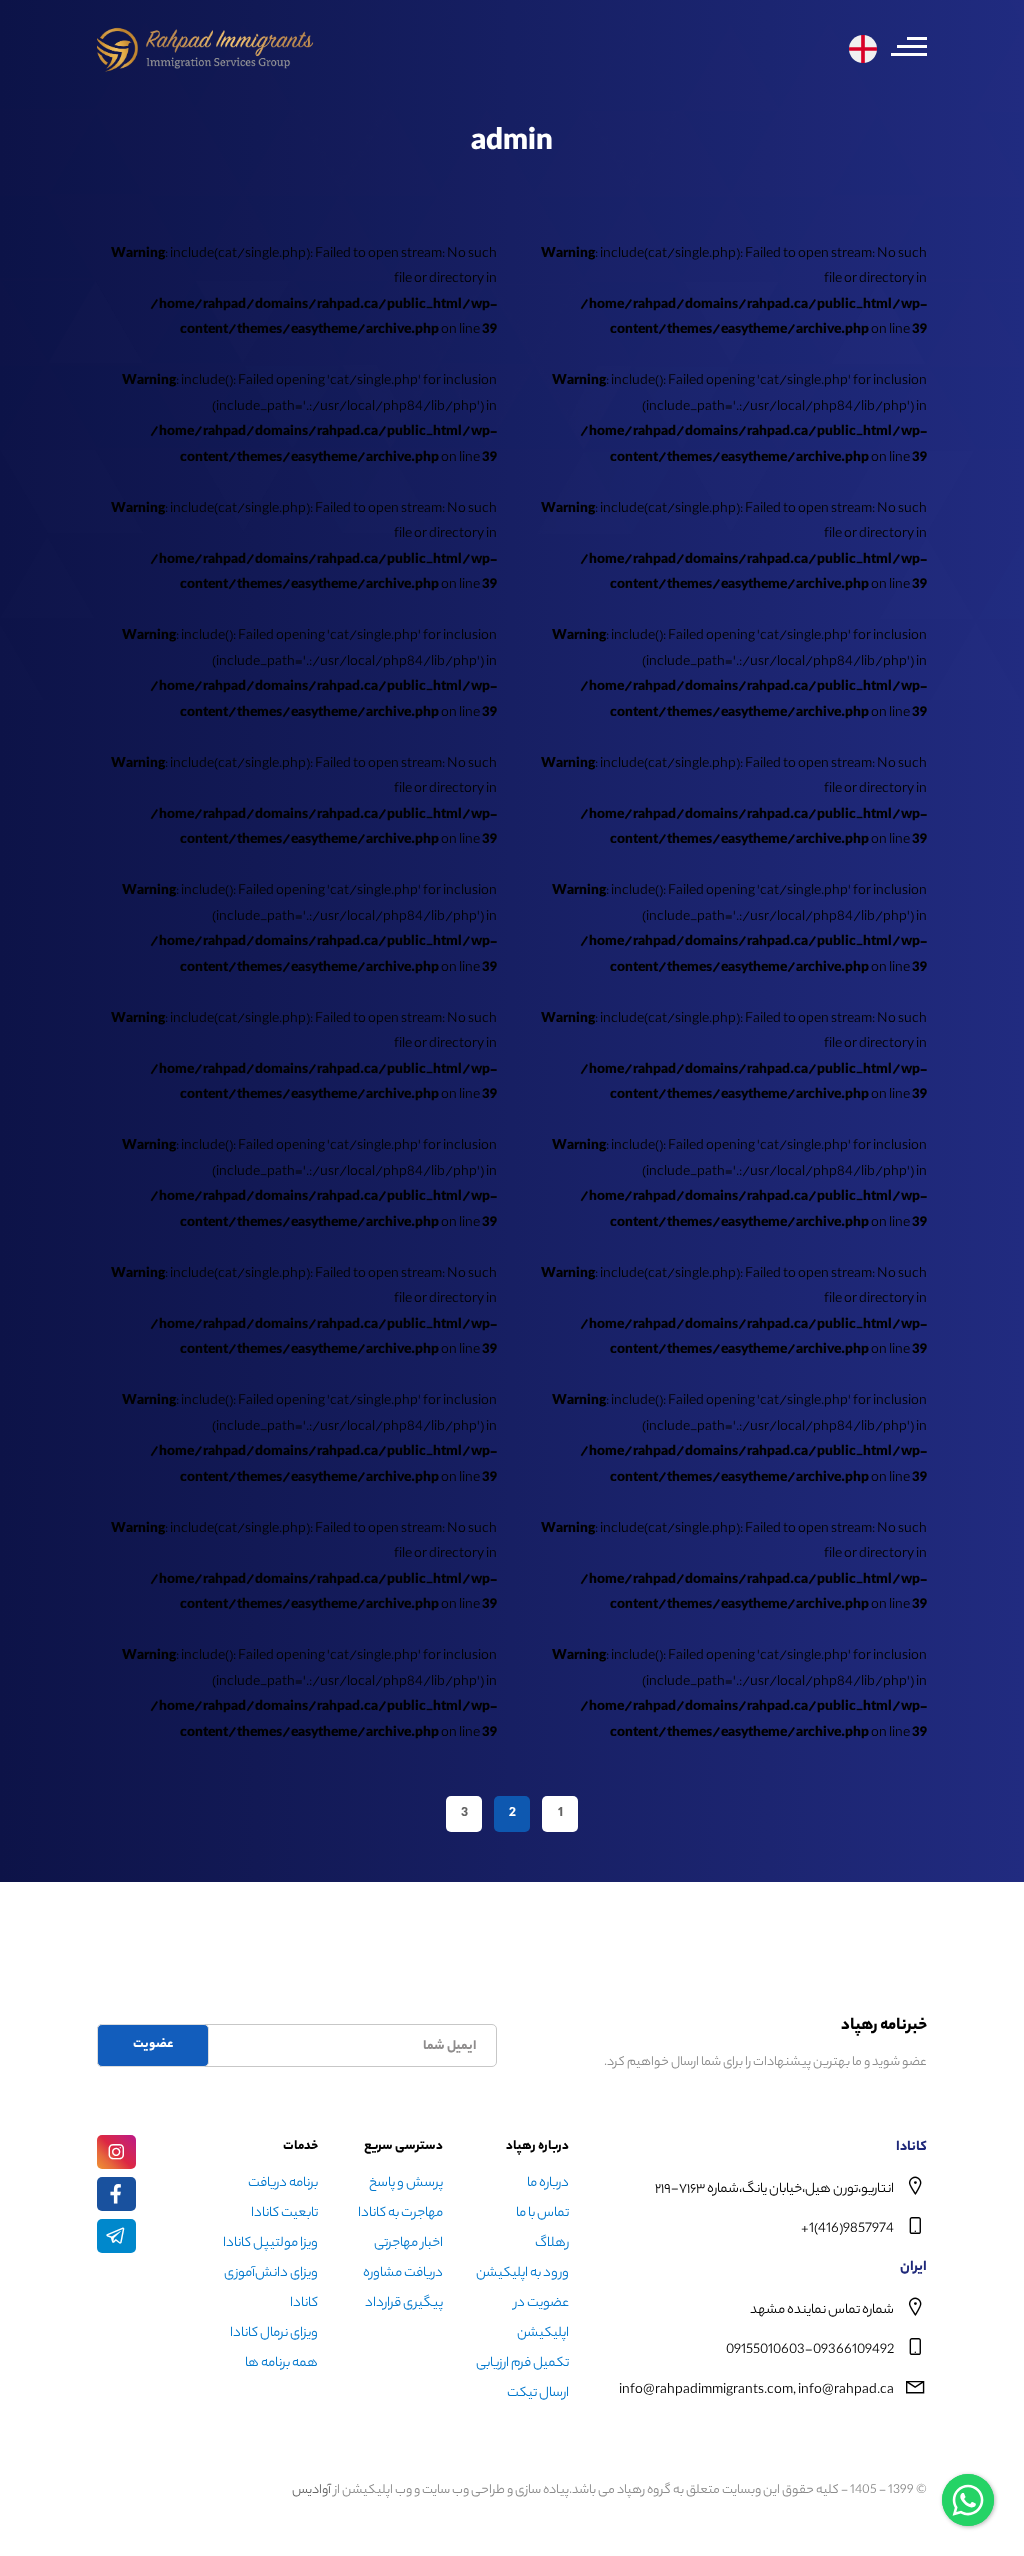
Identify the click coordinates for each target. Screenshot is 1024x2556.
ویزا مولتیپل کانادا (270, 2243)
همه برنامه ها (281, 2363)
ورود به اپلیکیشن (522, 2273)
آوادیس (311, 2490)
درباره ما (548, 2183)
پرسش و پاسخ (406, 2183)
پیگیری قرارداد (404, 2303)
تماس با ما (542, 2213)
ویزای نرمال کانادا (274, 2333)
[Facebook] (116, 2194)
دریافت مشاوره (403, 2273)
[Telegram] (116, 2236)
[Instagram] (116, 2152)
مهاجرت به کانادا (400, 2213)
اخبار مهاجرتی (408, 2243)
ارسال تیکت (538, 2393)
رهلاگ (552, 2243)
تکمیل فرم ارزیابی (522, 2363)
